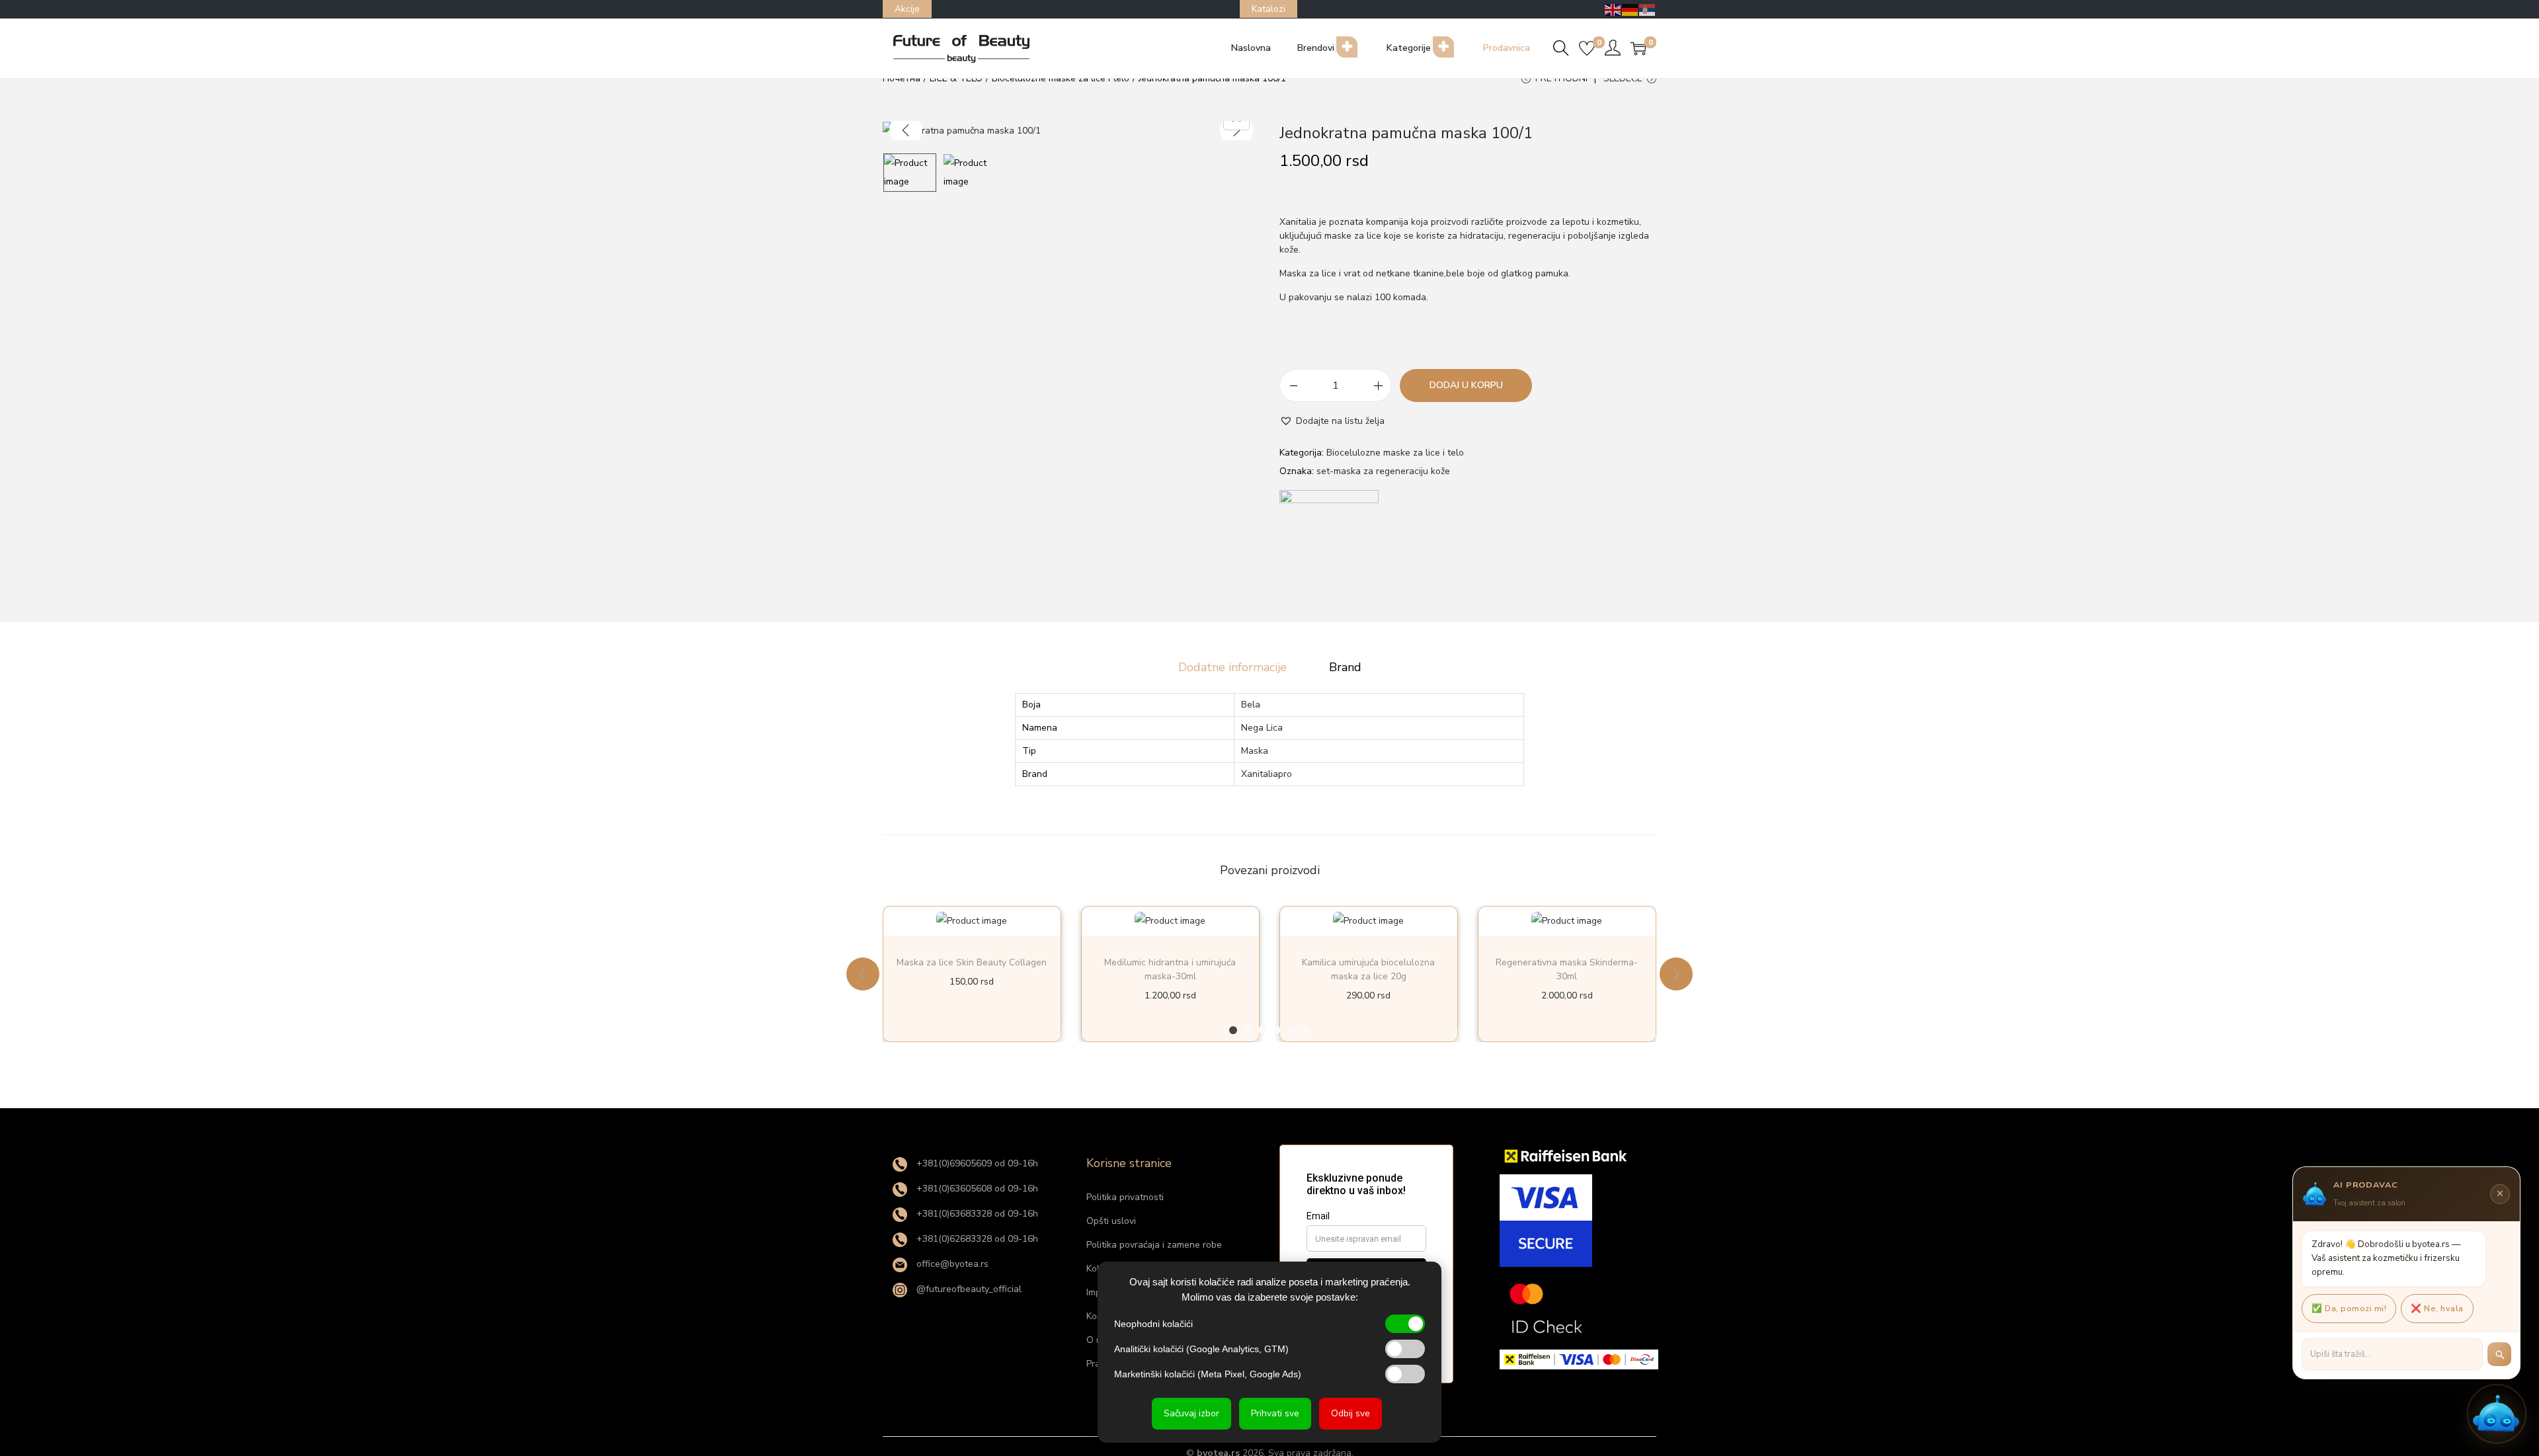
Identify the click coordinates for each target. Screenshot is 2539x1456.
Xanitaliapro (1267, 774)
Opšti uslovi (1111, 1221)
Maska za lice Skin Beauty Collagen (972, 962)
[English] (1613, 9)
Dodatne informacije (1232, 667)
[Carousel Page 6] (1306, 1030)
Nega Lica (1262, 728)
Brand (1345, 667)
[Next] (1236, 130)
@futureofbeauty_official (968, 1289)
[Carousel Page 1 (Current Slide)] (1233, 1030)
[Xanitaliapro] (1329, 540)
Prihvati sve (1275, 1413)
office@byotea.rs (951, 1264)
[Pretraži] (2499, 1354)
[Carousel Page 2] (1248, 1030)
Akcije (907, 9)
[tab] (1232, 667)
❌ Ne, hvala (2437, 1308)
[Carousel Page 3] (1262, 1030)
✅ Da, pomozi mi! (2349, 1308)
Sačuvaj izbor (1191, 1413)
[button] (1332, 421)
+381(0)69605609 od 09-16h (976, 1163)
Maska (1255, 751)
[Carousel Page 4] (1277, 1030)
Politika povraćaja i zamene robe (1154, 1245)
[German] (1631, 9)
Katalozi (1269, 9)
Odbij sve (1350, 1413)
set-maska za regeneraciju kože (1383, 471)
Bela (1251, 705)
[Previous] (906, 130)
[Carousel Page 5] (1291, 1030)
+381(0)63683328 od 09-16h (976, 1214)
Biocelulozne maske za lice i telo (1395, 453)
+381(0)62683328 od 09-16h (976, 1239)
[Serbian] (1648, 9)
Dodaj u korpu (1466, 385)
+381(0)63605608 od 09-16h (976, 1189)
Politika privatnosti (1125, 1197)
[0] (1587, 48)
